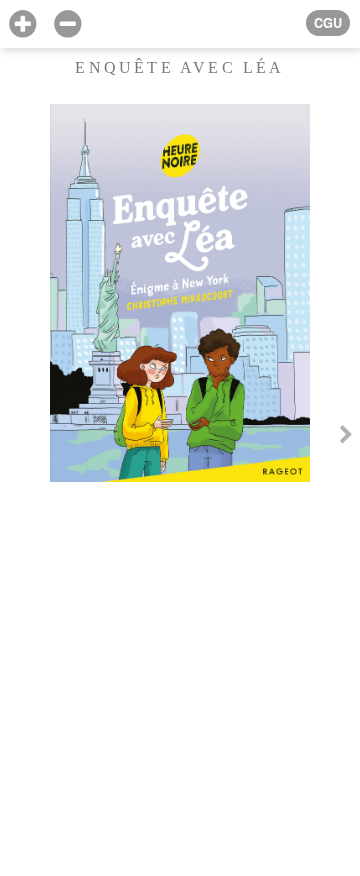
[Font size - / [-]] (67, 24)
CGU (328, 23)
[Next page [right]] (346, 438)
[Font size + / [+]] (22, 24)
